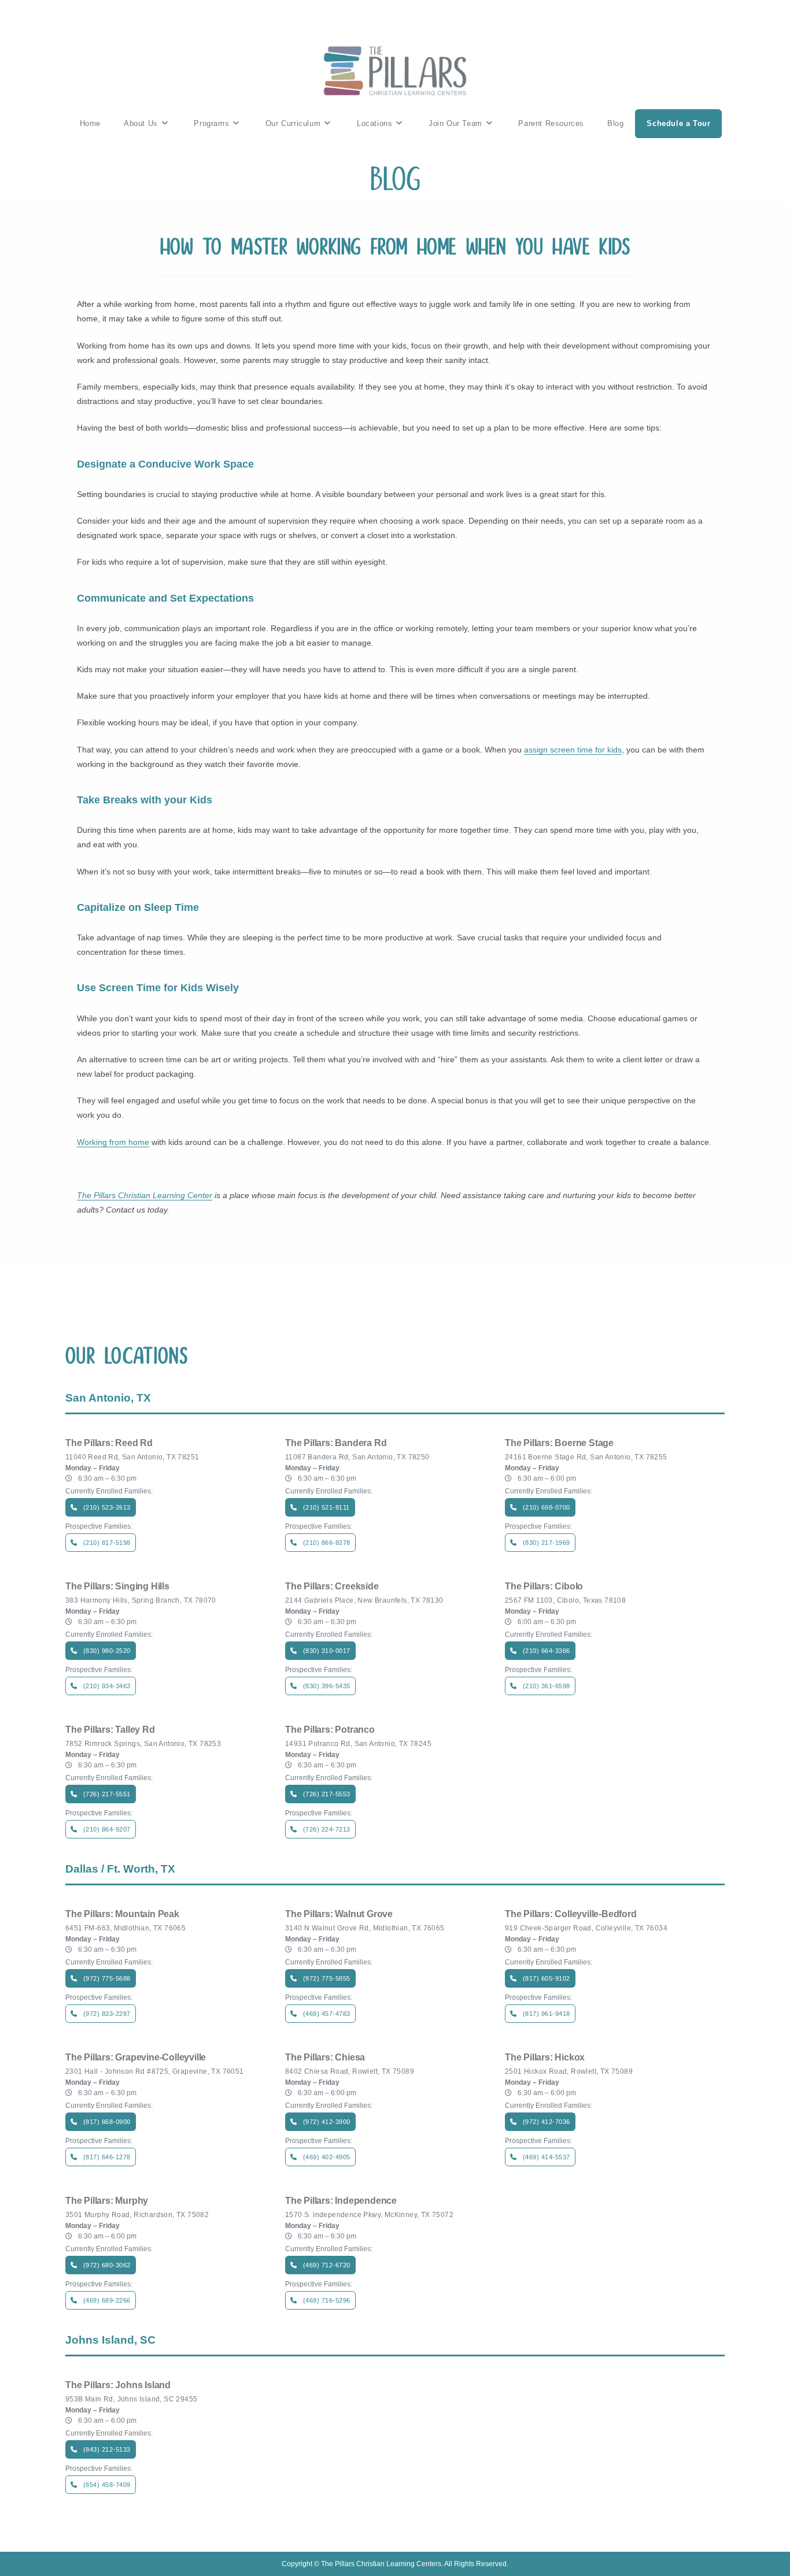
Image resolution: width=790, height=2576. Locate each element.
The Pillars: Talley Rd (110, 1730)
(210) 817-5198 (107, 1543)
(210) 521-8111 (326, 1507)
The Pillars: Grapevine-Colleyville (136, 2058)
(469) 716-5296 (327, 2300)
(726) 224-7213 (327, 1829)
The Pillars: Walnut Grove (339, 1914)
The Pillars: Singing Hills (117, 1587)
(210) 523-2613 (107, 1507)
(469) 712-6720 (327, 2265)
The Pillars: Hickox (545, 2058)
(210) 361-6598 (547, 1686)
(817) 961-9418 (547, 2014)
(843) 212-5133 (107, 2449)
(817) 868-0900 (107, 2122)
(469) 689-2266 (107, 2300)
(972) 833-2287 (107, 2014)
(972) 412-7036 (547, 2122)
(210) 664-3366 (547, 1651)
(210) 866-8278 (327, 1543)
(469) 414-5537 (547, 2157)
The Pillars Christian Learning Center (145, 1195)
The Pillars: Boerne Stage (559, 1443)
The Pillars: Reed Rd (109, 1443)
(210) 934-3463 (107, 1686)
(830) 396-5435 (327, 1686)
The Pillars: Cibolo (544, 1587)
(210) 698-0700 (547, 1507)
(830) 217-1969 (547, 1543)
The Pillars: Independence (341, 2201)
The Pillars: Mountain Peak (122, 1914)
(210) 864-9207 (107, 1829)
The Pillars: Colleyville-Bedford (571, 1914)
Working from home (113, 1142)
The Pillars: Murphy (107, 2201)
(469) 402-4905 (327, 2157)
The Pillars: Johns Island (118, 2385)
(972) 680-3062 (107, 2265)
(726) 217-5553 (327, 1794)
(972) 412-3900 (327, 2122)
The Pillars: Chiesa (325, 2058)
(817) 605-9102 (547, 1978)
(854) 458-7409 (107, 2485)
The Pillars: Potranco (330, 1730)
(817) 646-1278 (107, 2157)
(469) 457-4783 (327, 2014)
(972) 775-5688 (107, 1978)
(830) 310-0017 (327, 1651)
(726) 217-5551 (107, 1794)
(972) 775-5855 (327, 1978)
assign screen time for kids (573, 750)
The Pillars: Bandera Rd (336, 1443)
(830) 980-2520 (107, 1651)
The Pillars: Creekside (332, 1587)
